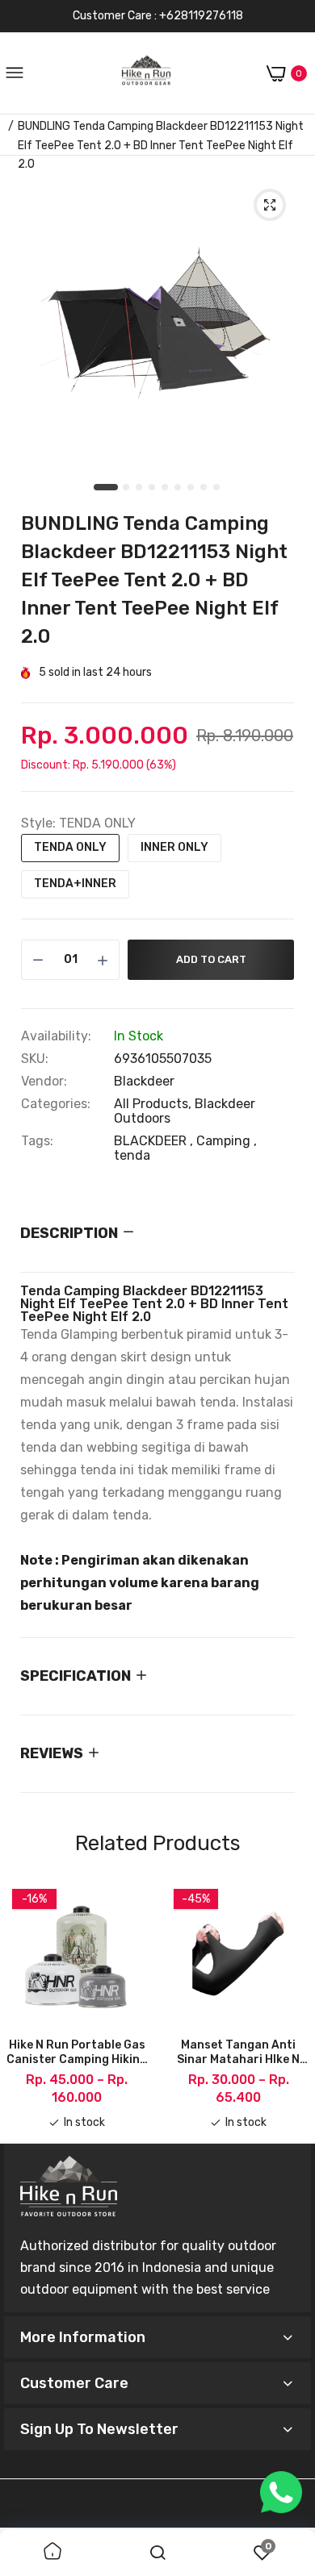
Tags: (37, 1141)
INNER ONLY (174, 847)
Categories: (56, 1104)
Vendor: (44, 1082)
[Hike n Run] (146, 74)
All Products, (154, 1104)
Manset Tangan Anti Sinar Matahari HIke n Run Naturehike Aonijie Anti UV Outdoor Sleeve (239, 2053)
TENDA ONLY (70, 847)
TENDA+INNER (75, 884)
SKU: (35, 1059)
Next (291, 2006)
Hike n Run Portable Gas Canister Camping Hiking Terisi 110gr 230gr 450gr (77, 2053)
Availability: (56, 1036)
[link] (52, 2553)
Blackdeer (144, 1081)
